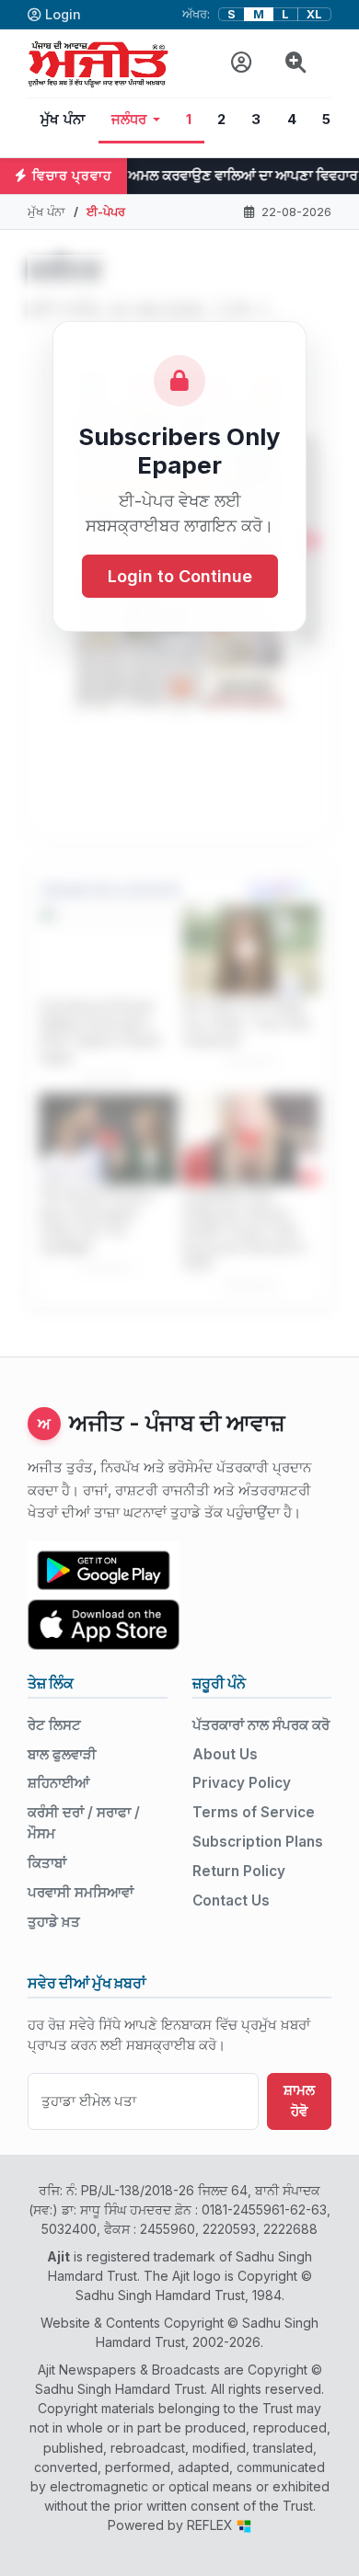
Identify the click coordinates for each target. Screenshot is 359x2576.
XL (314, 14)
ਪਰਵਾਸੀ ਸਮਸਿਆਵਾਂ (81, 1892)
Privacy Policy (242, 1783)
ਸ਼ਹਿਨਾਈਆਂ (58, 1783)
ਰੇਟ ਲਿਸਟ (54, 1725)
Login (63, 14)
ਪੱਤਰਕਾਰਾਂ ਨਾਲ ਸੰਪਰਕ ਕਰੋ (261, 1725)
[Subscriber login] (242, 63)
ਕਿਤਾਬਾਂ (47, 1863)
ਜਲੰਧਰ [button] (129, 120)
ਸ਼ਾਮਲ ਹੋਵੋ (299, 2101)
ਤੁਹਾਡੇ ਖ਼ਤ (54, 1922)
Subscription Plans (258, 1842)
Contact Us (231, 1901)
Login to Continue (180, 576)
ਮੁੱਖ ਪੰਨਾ (63, 120)
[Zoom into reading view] (296, 63)
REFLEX (212, 2525)
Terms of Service (254, 1812)
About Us (225, 1754)
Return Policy (239, 1871)
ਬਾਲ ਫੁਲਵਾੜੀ (62, 1754)
